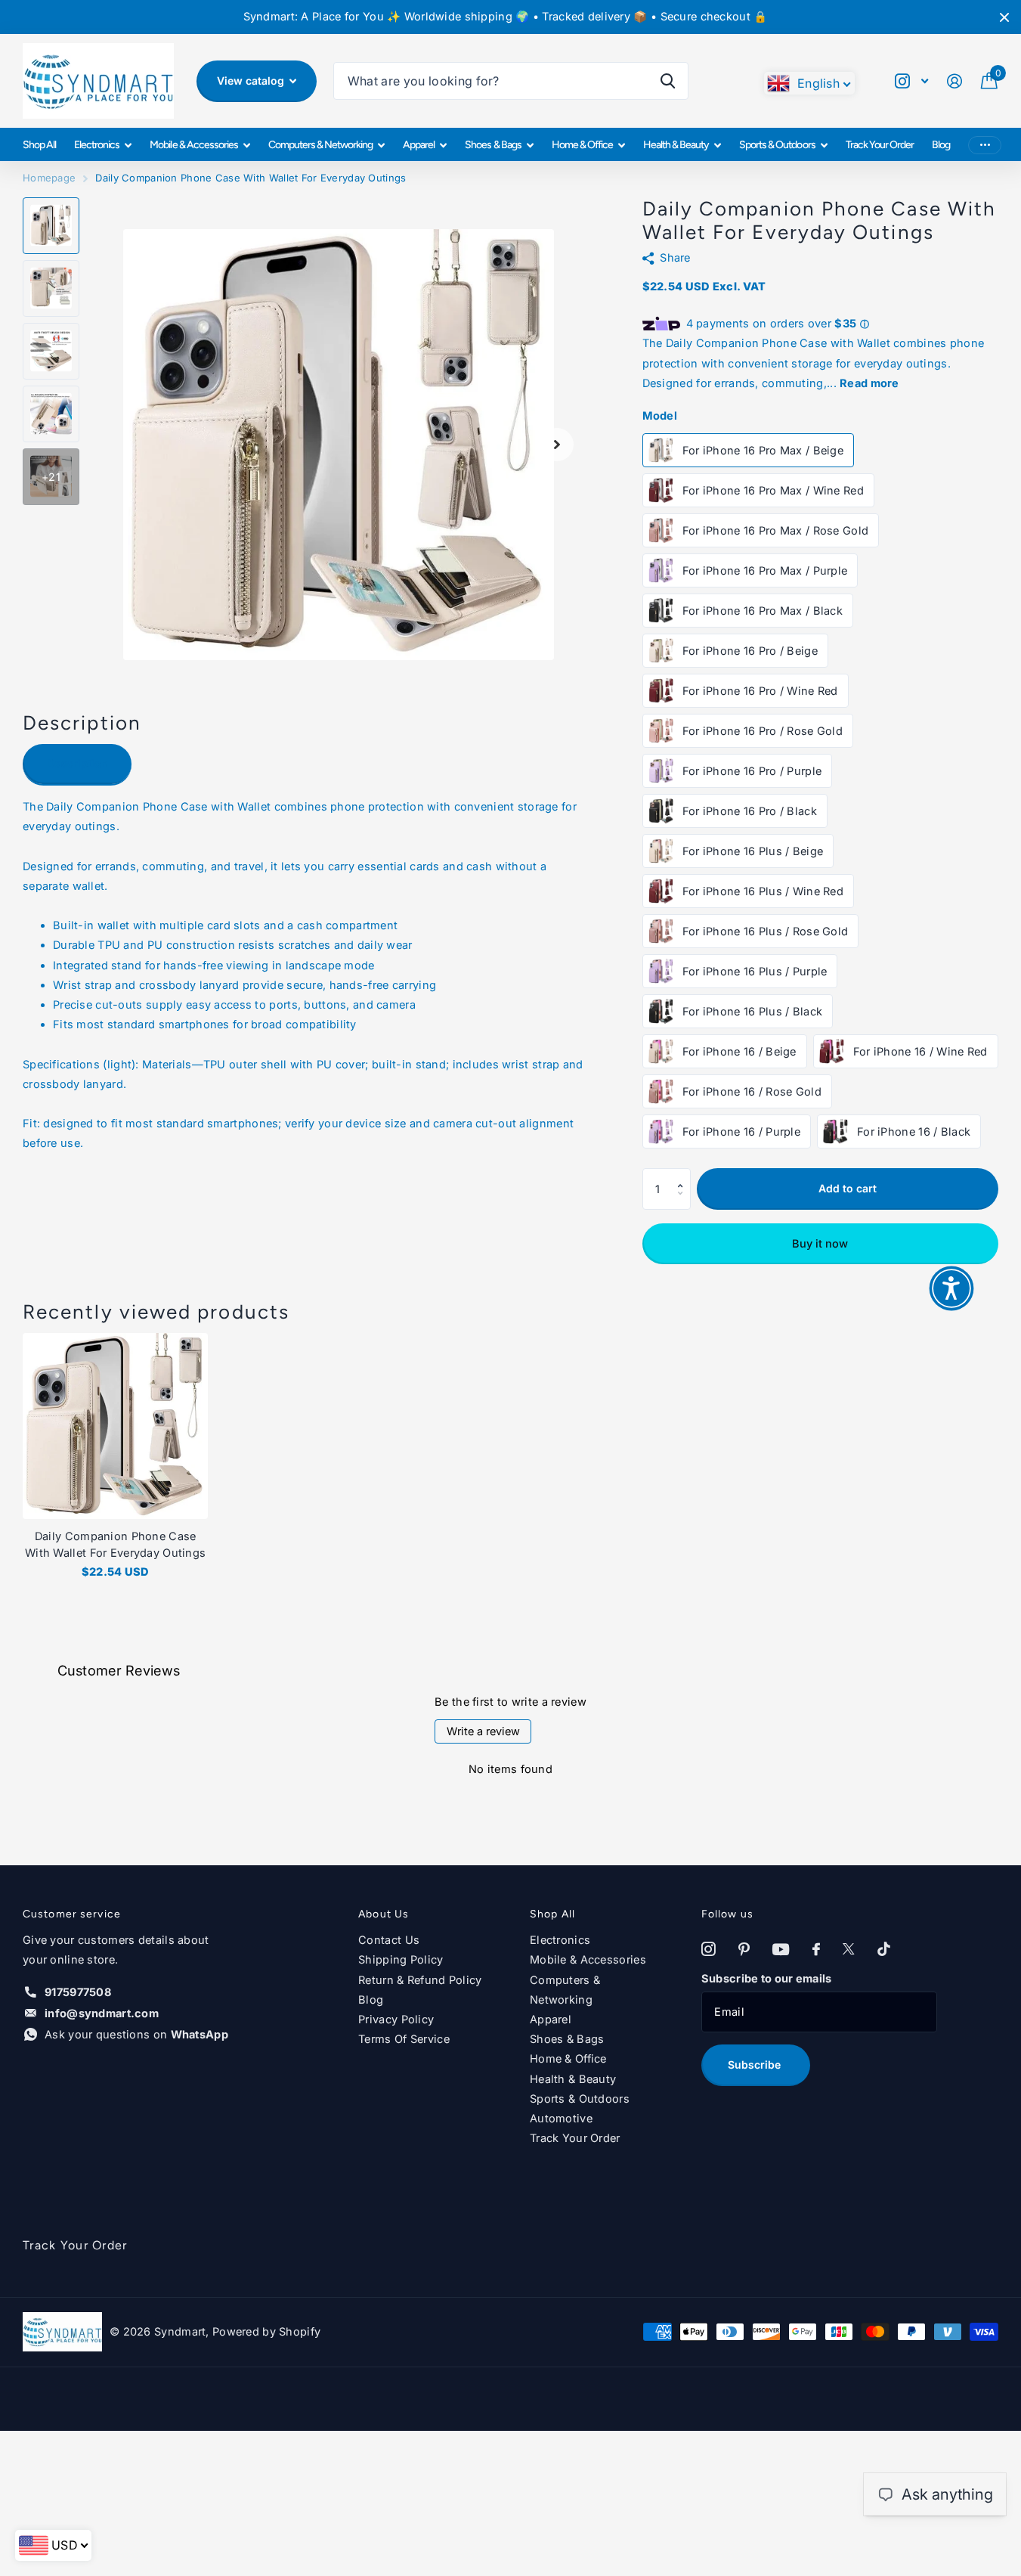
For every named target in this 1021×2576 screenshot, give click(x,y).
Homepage (49, 178)
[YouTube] (781, 1950)
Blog (941, 145)
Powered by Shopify (266, 2332)
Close (1004, 17)
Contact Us (389, 1940)
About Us (384, 1914)
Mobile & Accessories (193, 145)
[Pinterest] (744, 1950)
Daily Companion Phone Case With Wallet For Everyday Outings (115, 1545)
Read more (869, 383)
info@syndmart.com (102, 2013)
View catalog (252, 81)
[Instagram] (709, 1950)
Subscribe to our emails (767, 1979)
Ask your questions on (136, 2035)
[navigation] (51, 226)
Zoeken (668, 81)
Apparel (419, 145)
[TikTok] (884, 1950)
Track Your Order (880, 145)
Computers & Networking (320, 145)
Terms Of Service (404, 2039)
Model (660, 416)
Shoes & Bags (493, 145)
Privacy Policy (396, 2020)
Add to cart (848, 1188)
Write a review (483, 1731)
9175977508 (78, 1992)
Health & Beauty (676, 145)
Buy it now (820, 1244)
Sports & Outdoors (777, 145)
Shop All (39, 145)
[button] (684, 1175)
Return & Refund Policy (420, 1980)
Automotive (561, 2119)
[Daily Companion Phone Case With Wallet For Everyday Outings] (115, 1426)
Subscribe (756, 2065)
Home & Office (582, 145)
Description (77, 764)
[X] (849, 1950)
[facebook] (816, 1950)
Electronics (97, 145)
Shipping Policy (401, 1960)
